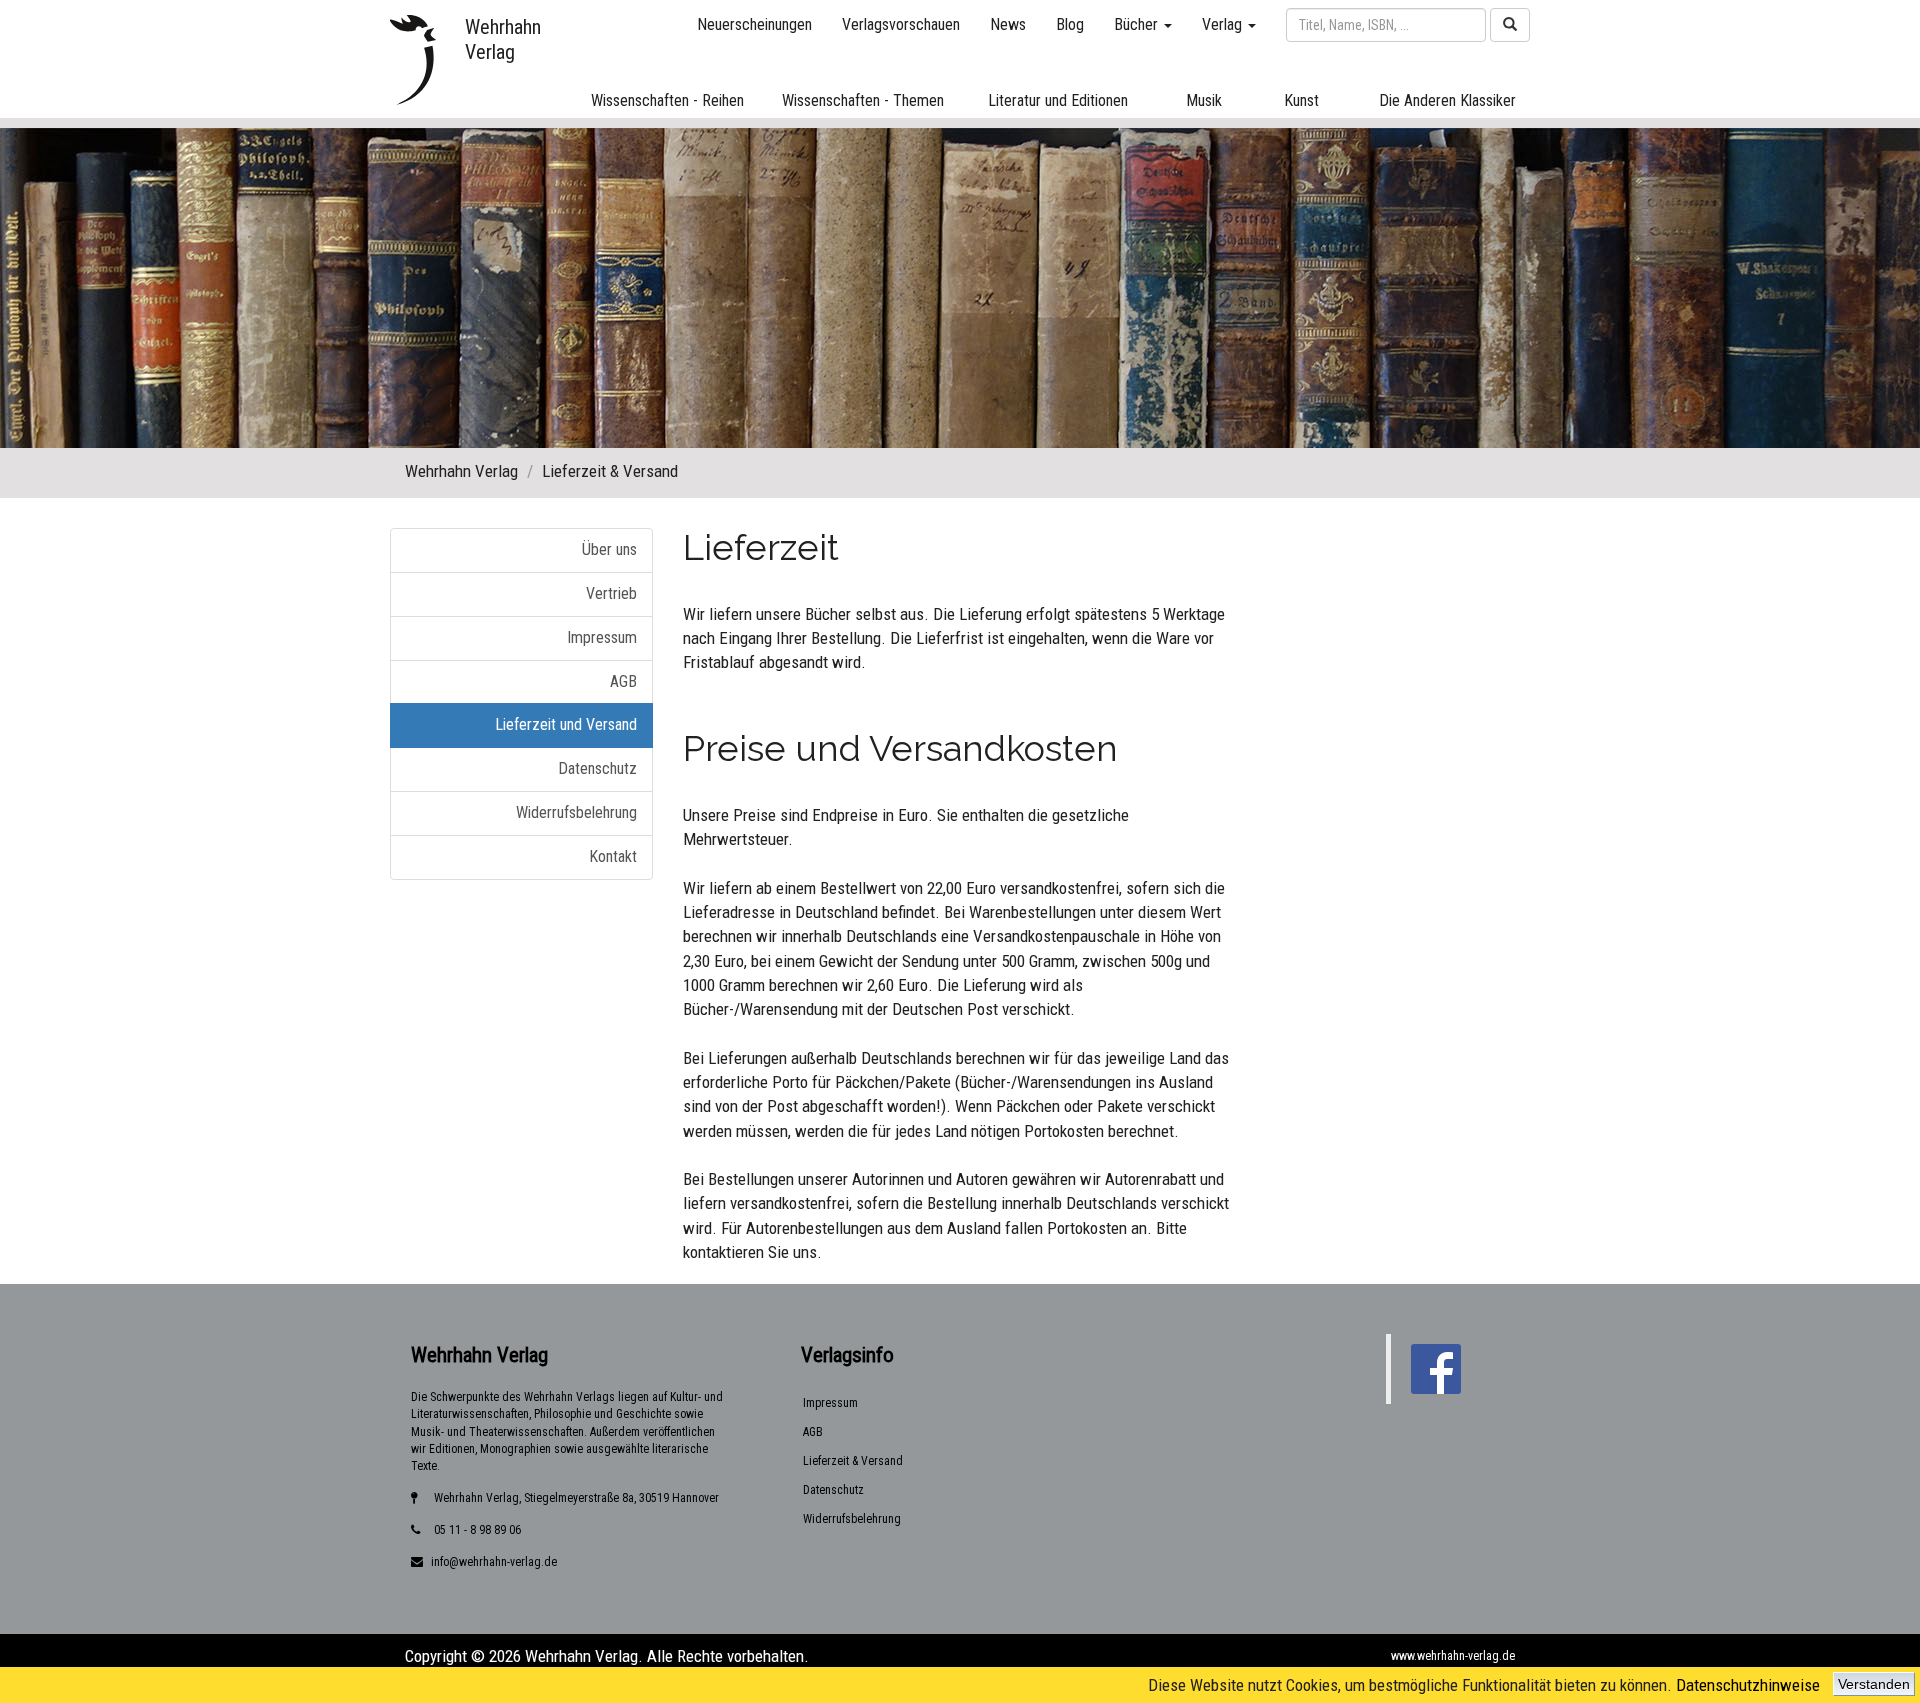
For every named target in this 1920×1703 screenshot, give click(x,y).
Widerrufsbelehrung (576, 812)
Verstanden (1874, 1684)
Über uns (609, 549)
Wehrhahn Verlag (461, 471)
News (1008, 24)
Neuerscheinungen (754, 24)
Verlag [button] (1224, 24)
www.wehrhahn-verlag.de (1453, 1656)
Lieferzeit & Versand (853, 1461)
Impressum (602, 637)
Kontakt (613, 856)
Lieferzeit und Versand (566, 724)
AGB (623, 681)
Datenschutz (597, 768)
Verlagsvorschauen (901, 24)
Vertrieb (611, 593)
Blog (1070, 24)
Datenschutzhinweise (1748, 1685)
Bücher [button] (1138, 24)
